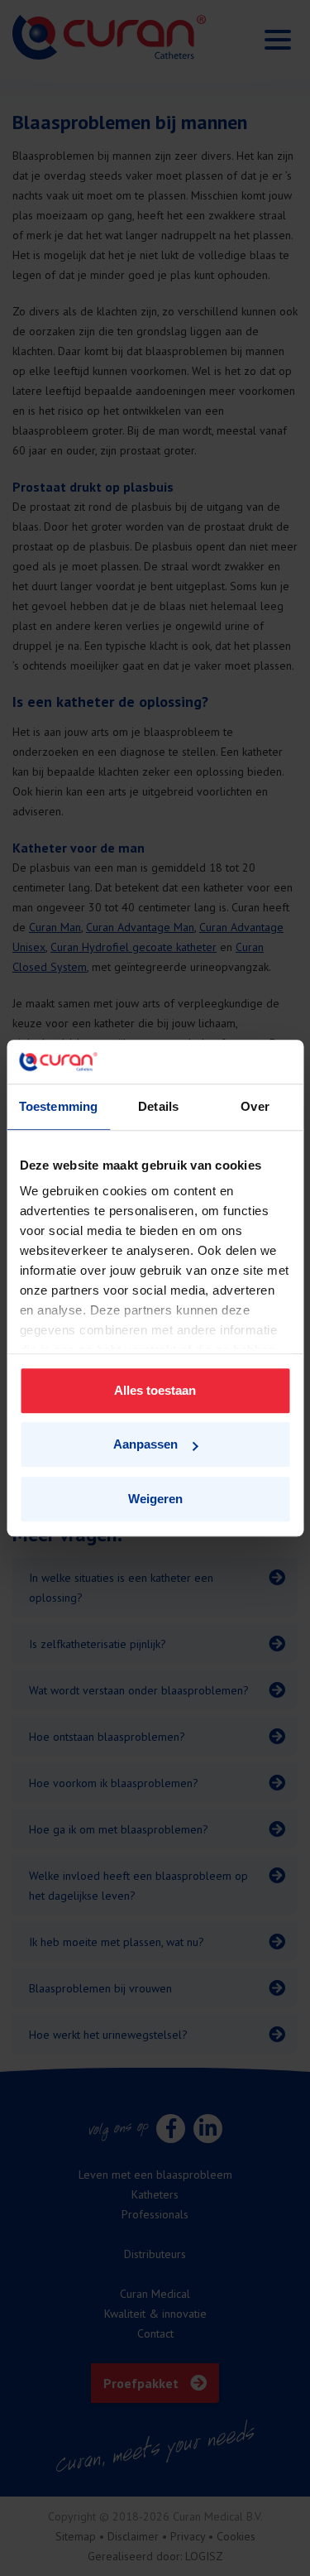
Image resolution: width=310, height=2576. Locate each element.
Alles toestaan (155, 1390)
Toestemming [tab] (58, 1106)
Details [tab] (158, 1106)
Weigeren (155, 1499)
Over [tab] (255, 1106)
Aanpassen (145, 1444)
